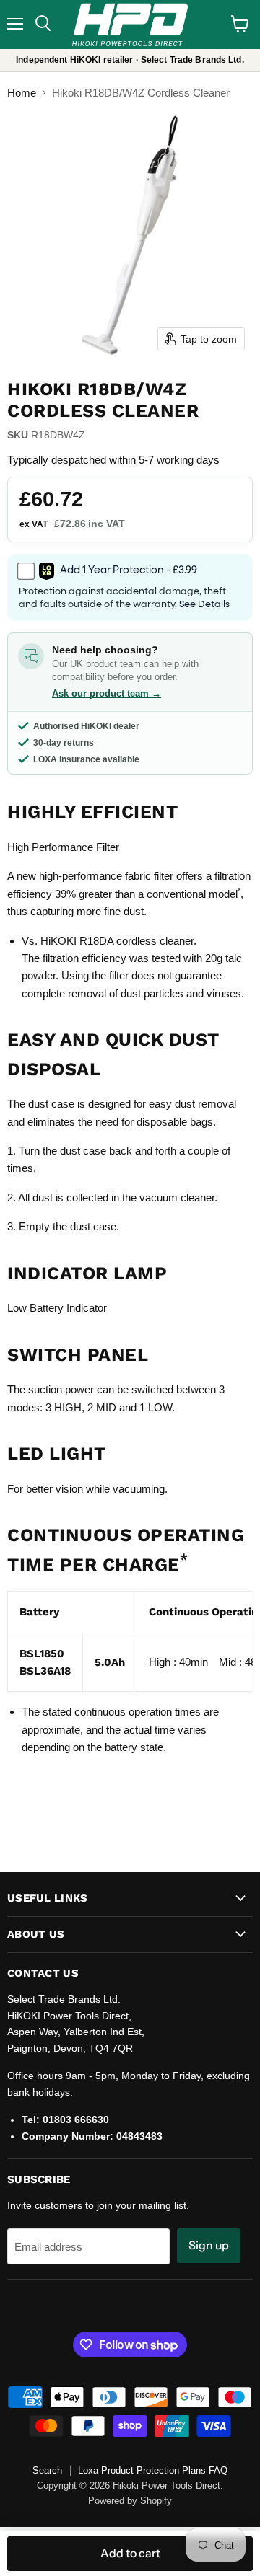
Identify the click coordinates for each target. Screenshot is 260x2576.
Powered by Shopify (130, 2501)
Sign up (209, 2245)
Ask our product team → (107, 693)
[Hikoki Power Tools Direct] (130, 25)
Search (47, 2470)
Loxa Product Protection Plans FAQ (153, 2470)
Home (22, 93)
